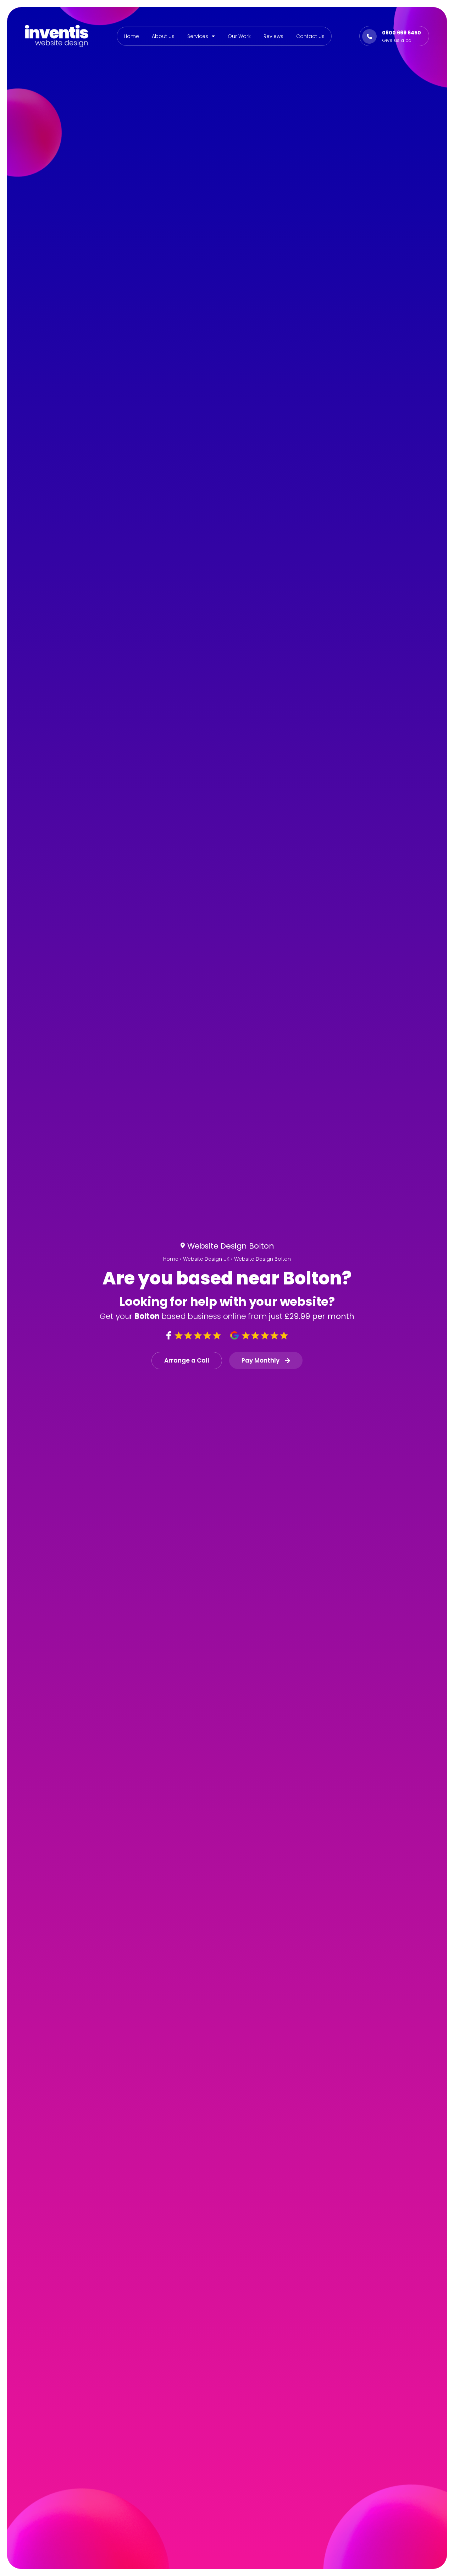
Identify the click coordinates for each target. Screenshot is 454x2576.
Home (131, 36)
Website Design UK (206, 1259)
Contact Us (310, 36)
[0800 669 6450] (369, 36)
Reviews (273, 36)
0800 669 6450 (402, 33)
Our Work (239, 36)
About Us (163, 36)
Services (198, 36)
